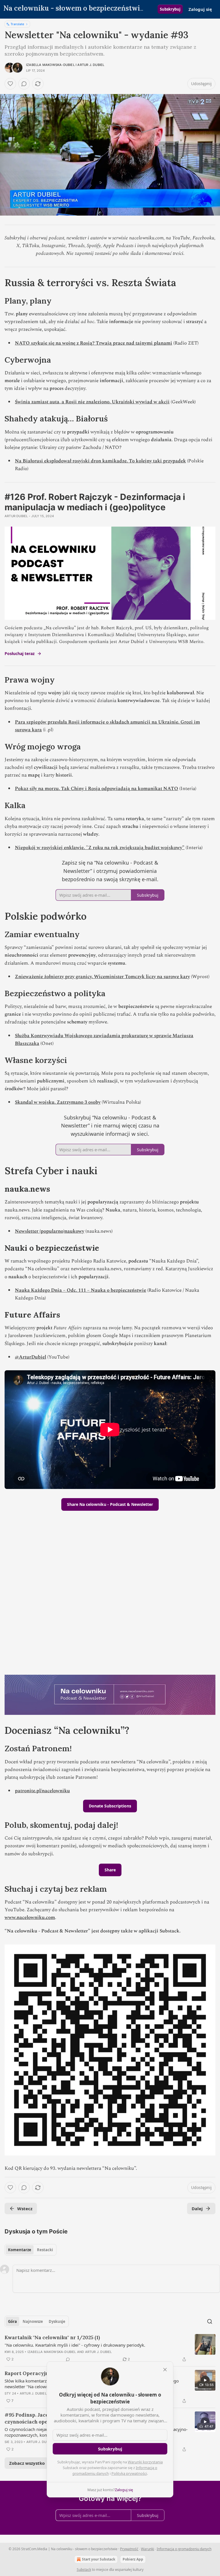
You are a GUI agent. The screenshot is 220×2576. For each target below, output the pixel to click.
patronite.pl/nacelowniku (42, 1791)
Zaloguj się (200, 9)
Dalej (197, 2208)
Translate (17, 24)
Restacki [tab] (45, 2250)
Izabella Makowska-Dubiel (50, 65)
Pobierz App (133, 2559)
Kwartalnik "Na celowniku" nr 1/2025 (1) (52, 2337)
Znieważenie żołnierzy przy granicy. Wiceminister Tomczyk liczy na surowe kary (102, 977)
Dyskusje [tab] (57, 2321)
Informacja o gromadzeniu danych (184, 2549)
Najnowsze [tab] (33, 2321)
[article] (110, 2348)
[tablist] (31, 2250)
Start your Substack (99, 2559)
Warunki (148, 2549)
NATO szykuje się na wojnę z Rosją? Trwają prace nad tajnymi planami (94, 343)
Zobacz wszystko (27, 2463)
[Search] (210, 2321)
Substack (84, 2570)
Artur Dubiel (16, 516)
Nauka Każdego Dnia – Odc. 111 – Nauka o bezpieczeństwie (80, 1290)
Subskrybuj (170, 9)
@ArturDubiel (31, 1357)
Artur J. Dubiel (91, 65)
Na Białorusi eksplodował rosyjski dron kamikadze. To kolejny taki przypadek (100, 461)
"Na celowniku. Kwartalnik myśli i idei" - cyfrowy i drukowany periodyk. (75, 2345)
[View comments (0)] (24, 84)
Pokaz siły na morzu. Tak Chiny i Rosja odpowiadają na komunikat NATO (97, 789)
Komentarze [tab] (20, 2250)
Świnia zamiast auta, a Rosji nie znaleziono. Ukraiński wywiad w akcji (92, 402)
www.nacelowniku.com (30, 1918)
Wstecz (25, 2208)
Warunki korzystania (145, 2462)
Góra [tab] (12, 2321)
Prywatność (129, 2549)
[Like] (10, 84)
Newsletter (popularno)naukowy (50, 1231)
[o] (205, 2380)
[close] (165, 2370)
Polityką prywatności (129, 2473)
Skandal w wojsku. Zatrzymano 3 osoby (58, 1102)
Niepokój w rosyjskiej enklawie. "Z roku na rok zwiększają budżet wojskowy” (100, 848)
